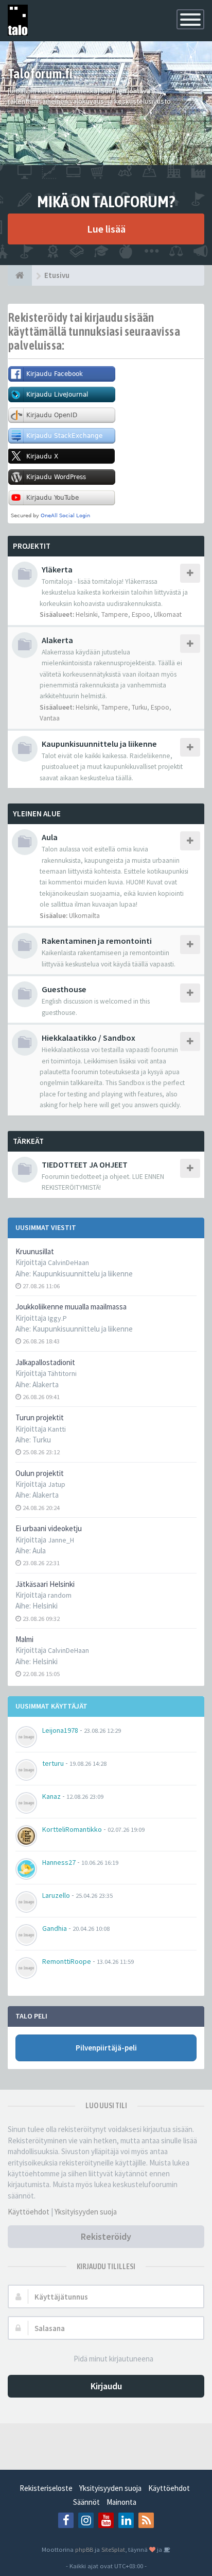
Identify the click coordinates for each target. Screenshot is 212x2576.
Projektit (32, 546)
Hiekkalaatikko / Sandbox (89, 1038)
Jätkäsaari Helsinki (45, 1584)
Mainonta (121, 2502)
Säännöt (86, 2502)
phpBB (84, 2549)
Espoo (141, 614)
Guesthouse (64, 989)
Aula (39, 1550)
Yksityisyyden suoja (86, 2212)
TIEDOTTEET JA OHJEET (85, 1164)
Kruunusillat (35, 1251)
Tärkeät (28, 1141)
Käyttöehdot (29, 2212)
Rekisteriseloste (46, 2488)
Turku (42, 1440)
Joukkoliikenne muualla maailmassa (71, 1307)
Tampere (115, 614)
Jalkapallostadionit (45, 1362)
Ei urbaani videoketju (49, 1528)
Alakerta (46, 1384)
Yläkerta (57, 569)
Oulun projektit (40, 1473)
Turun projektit (40, 1417)
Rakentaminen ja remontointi (97, 941)
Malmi (24, 1639)
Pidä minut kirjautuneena (113, 2359)
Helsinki (45, 1606)
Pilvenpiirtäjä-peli (106, 2048)
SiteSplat (113, 2549)
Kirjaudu (106, 2386)
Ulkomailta (84, 916)
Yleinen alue (37, 814)
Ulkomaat (168, 614)
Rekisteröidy (106, 2236)
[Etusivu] (20, 275)
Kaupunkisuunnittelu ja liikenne (83, 1274)
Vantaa (50, 718)
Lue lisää (106, 229)
